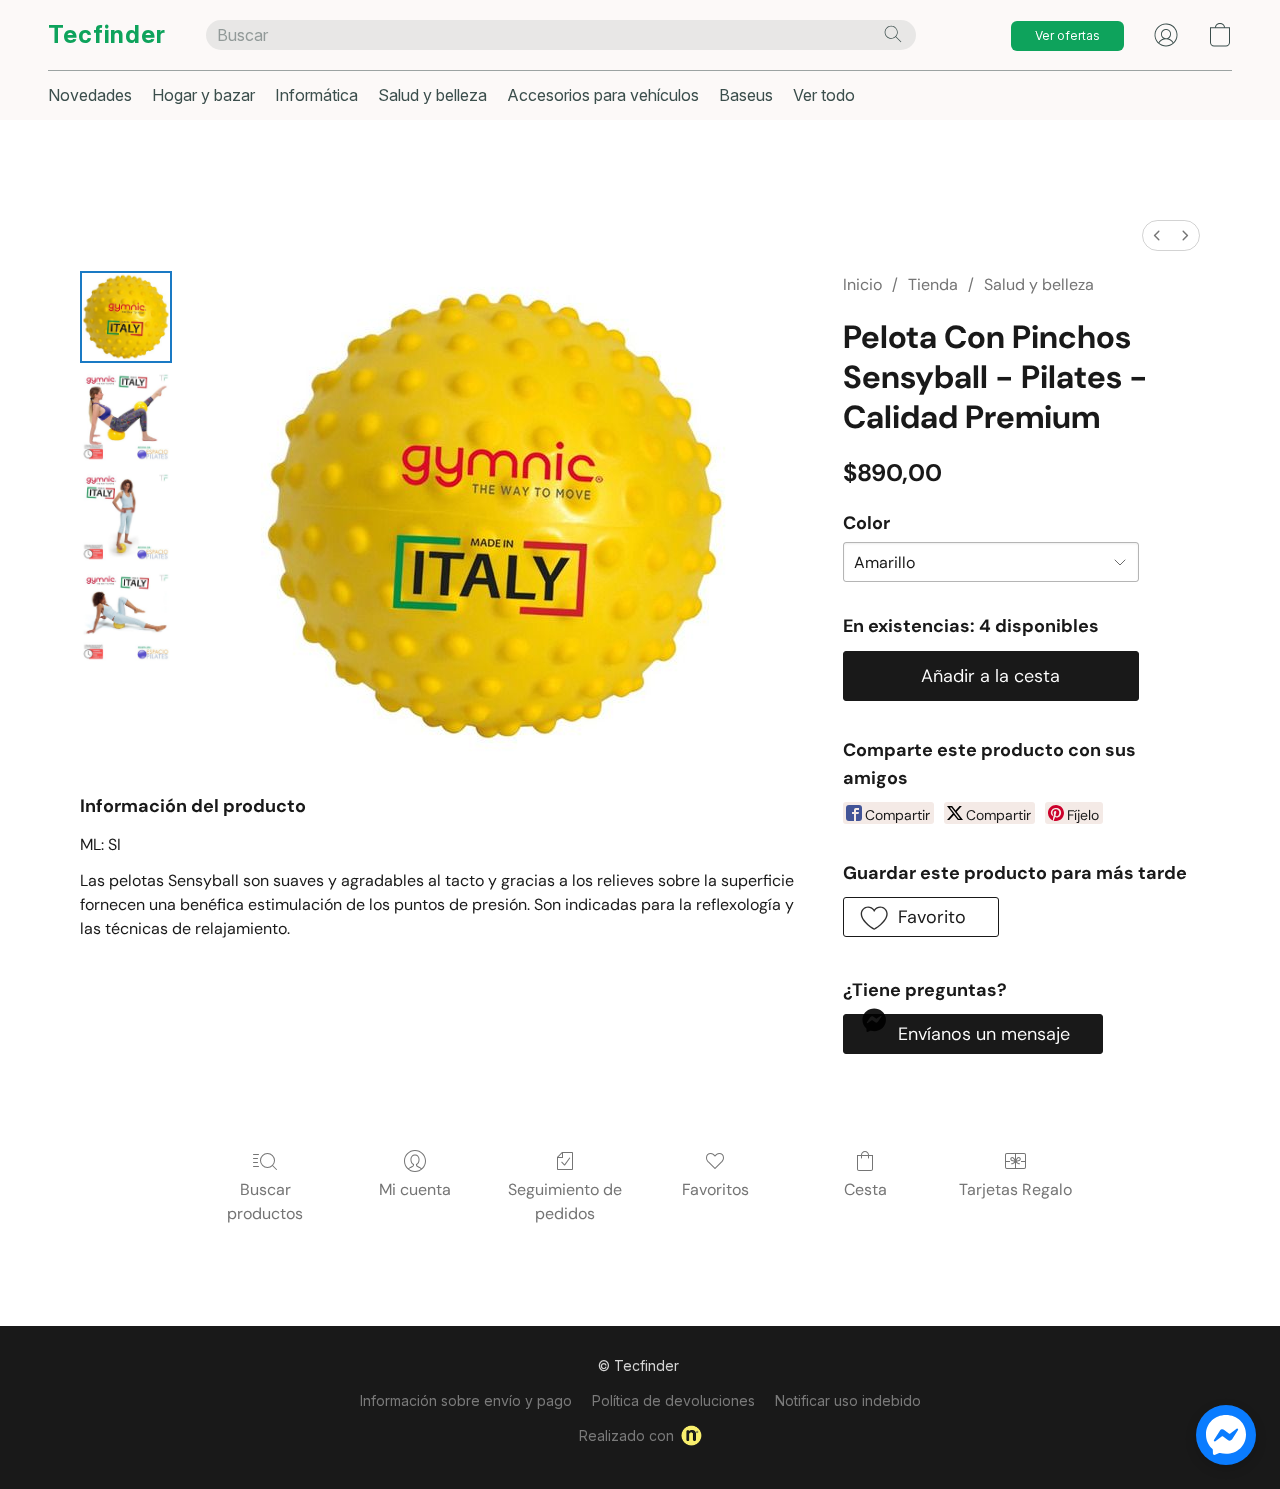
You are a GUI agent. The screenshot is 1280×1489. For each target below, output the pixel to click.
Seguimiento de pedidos (565, 1201)
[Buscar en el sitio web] (893, 34)
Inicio (862, 284)
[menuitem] (1157, 235)
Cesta (865, 1189)
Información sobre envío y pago (466, 1400)
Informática (316, 95)
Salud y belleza (432, 95)
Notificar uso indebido (848, 1400)
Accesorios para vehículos (603, 95)
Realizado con (626, 1435)
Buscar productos (265, 1201)
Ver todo (824, 95)
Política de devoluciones (673, 1400)
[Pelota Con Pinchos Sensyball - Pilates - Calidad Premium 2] (126, 517)
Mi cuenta (415, 1189)
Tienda (933, 284)
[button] (107, 35)
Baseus (746, 95)
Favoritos (715, 1189)
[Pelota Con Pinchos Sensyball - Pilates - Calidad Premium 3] (126, 617)
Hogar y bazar (203, 95)
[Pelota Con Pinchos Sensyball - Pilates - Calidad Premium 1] (126, 417)
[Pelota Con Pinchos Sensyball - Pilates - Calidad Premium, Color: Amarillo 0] (126, 317)
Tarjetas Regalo (1015, 1189)
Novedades (90, 95)
